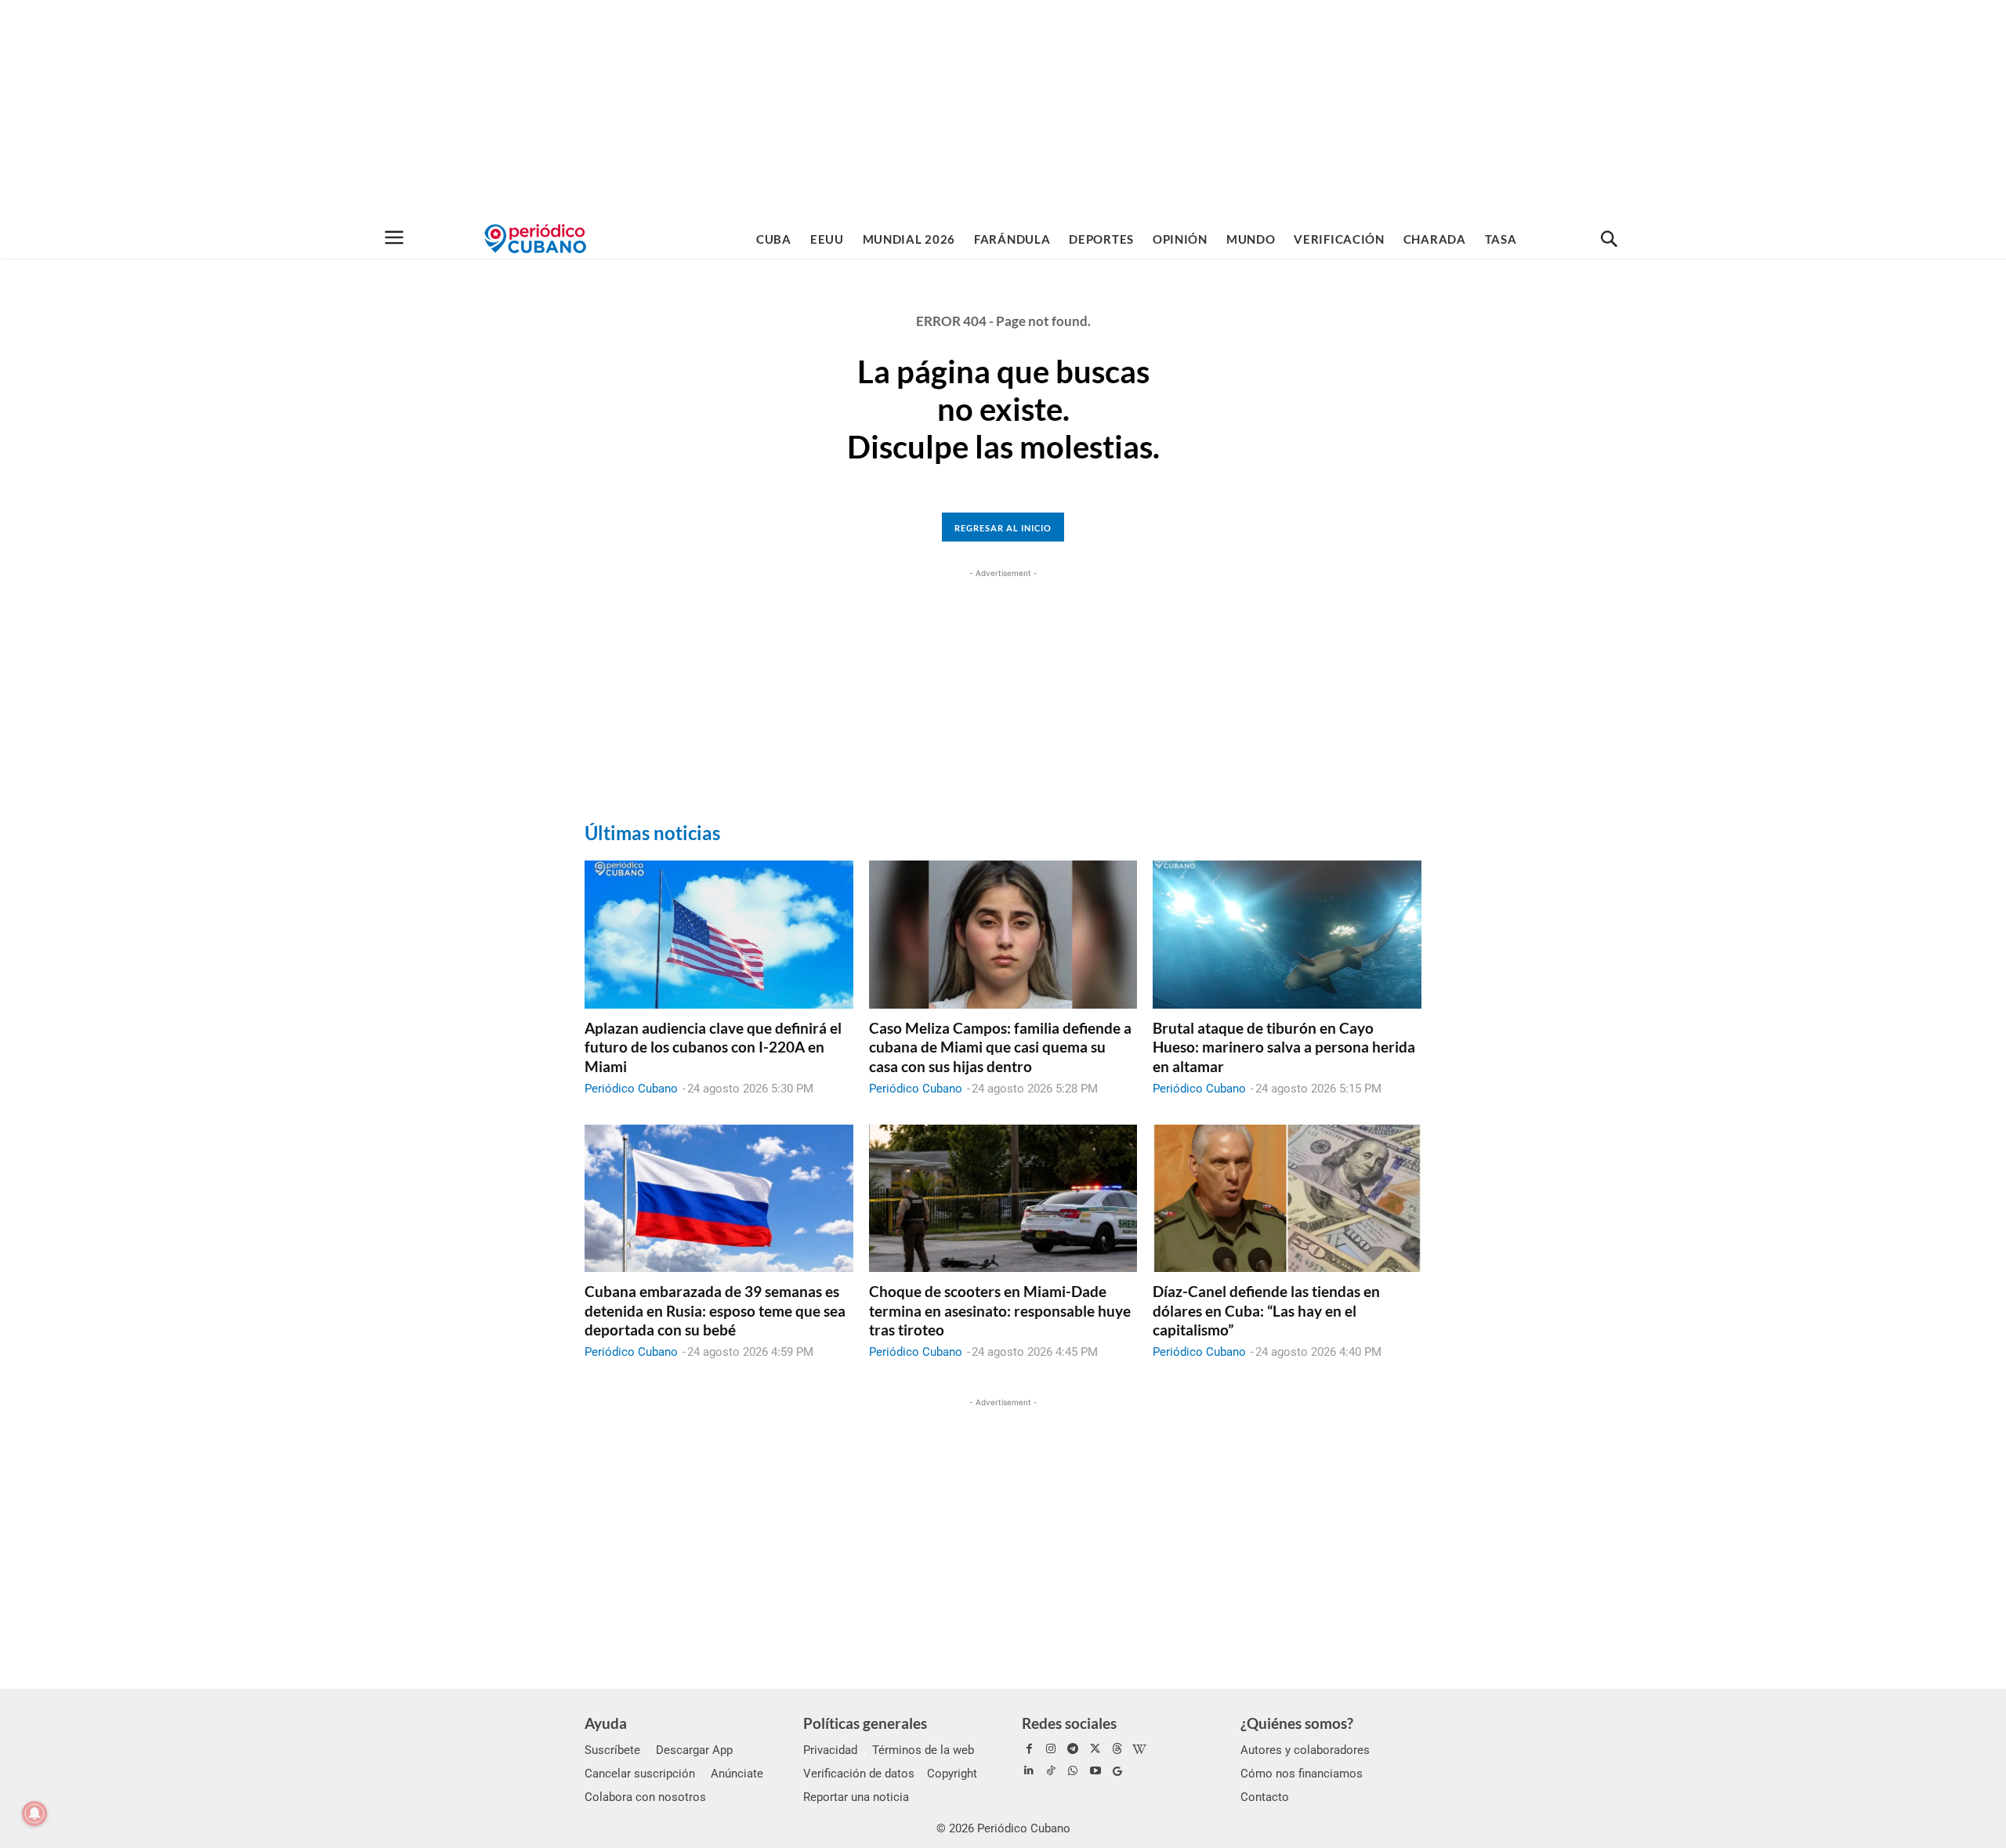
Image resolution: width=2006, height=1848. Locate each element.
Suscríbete (612, 1750)
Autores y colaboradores (1305, 1750)
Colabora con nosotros (645, 1797)
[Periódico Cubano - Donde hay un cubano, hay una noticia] (535, 239)
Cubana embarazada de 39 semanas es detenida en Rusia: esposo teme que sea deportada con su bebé (715, 1310)
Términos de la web (923, 1750)
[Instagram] (1051, 1749)
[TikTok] (1051, 1771)
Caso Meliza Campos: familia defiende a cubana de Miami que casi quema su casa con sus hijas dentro (1000, 1047)
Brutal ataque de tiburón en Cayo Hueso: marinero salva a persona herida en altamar (1284, 1047)
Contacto (1265, 1797)
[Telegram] (1073, 1749)
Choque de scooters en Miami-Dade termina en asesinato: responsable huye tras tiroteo (1000, 1310)
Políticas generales (865, 1723)
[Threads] (1117, 1749)
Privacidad (830, 1750)
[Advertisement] (1003, 110)
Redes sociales (1069, 1723)
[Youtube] (1095, 1771)
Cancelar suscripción (640, 1774)
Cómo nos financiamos (1302, 1774)
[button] (1609, 240)
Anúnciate (737, 1774)
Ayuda (606, 1723)
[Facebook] (1029, 1749)
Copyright (952, 1774)
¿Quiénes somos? (1297, 1723)
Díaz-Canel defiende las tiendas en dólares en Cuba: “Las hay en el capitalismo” (1266, 1310)
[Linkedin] (1029, 1771)
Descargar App (694, 1750)
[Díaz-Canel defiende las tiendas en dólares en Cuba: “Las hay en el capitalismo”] (1287, 1198)
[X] (1095, 1749)
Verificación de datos (859, 1774)
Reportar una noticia (856, 1797)
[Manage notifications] (34, 1814)
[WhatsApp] (1073, 1771)
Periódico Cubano (631, 1089)
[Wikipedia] (1139, 1749)
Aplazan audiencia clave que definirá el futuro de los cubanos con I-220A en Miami (713, 1047)
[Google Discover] (1117, 1771)
